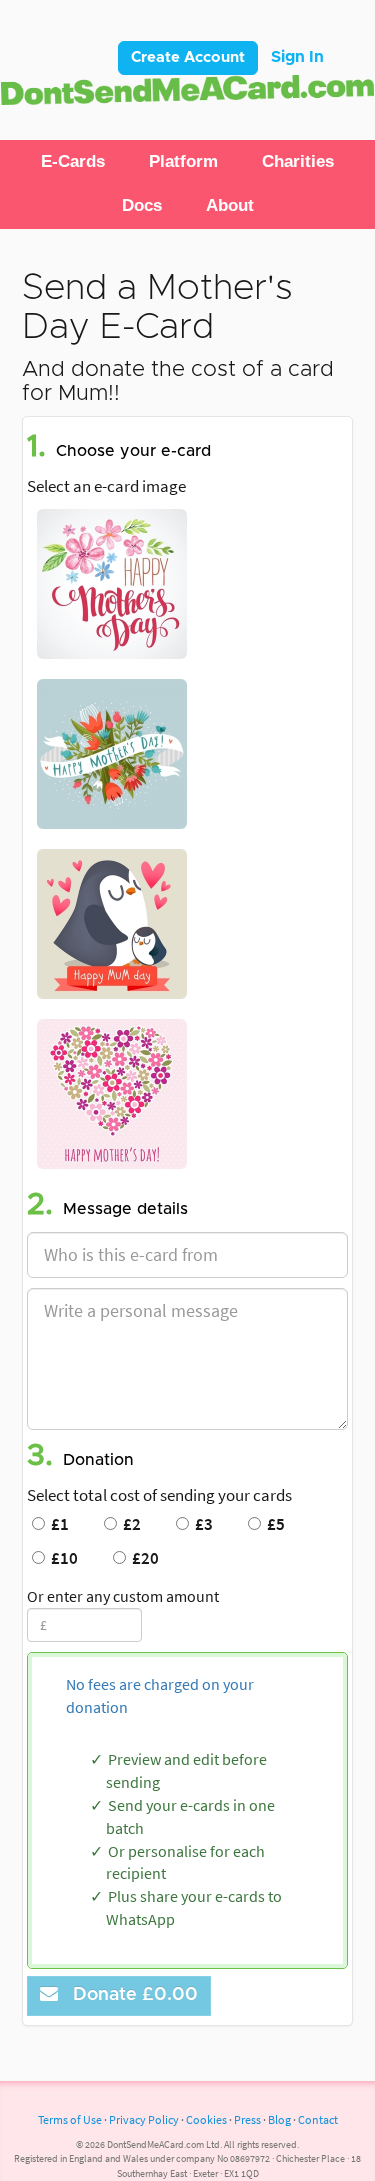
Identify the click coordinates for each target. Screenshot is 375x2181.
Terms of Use (70, 2119)
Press (247, 2119)
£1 (57, 1524)
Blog (279, 2119)
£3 (201, 1524)
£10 (61, 1558)
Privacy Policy (144, 2119)
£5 (273, 1524)
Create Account (188, 57)
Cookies (206, 2119)
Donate (130, 1995)
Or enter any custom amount (123, 1596)
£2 (129, 1524)
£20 (142, 1558)
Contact (318, 2119)
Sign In (297, 57)
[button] (73, 162)
